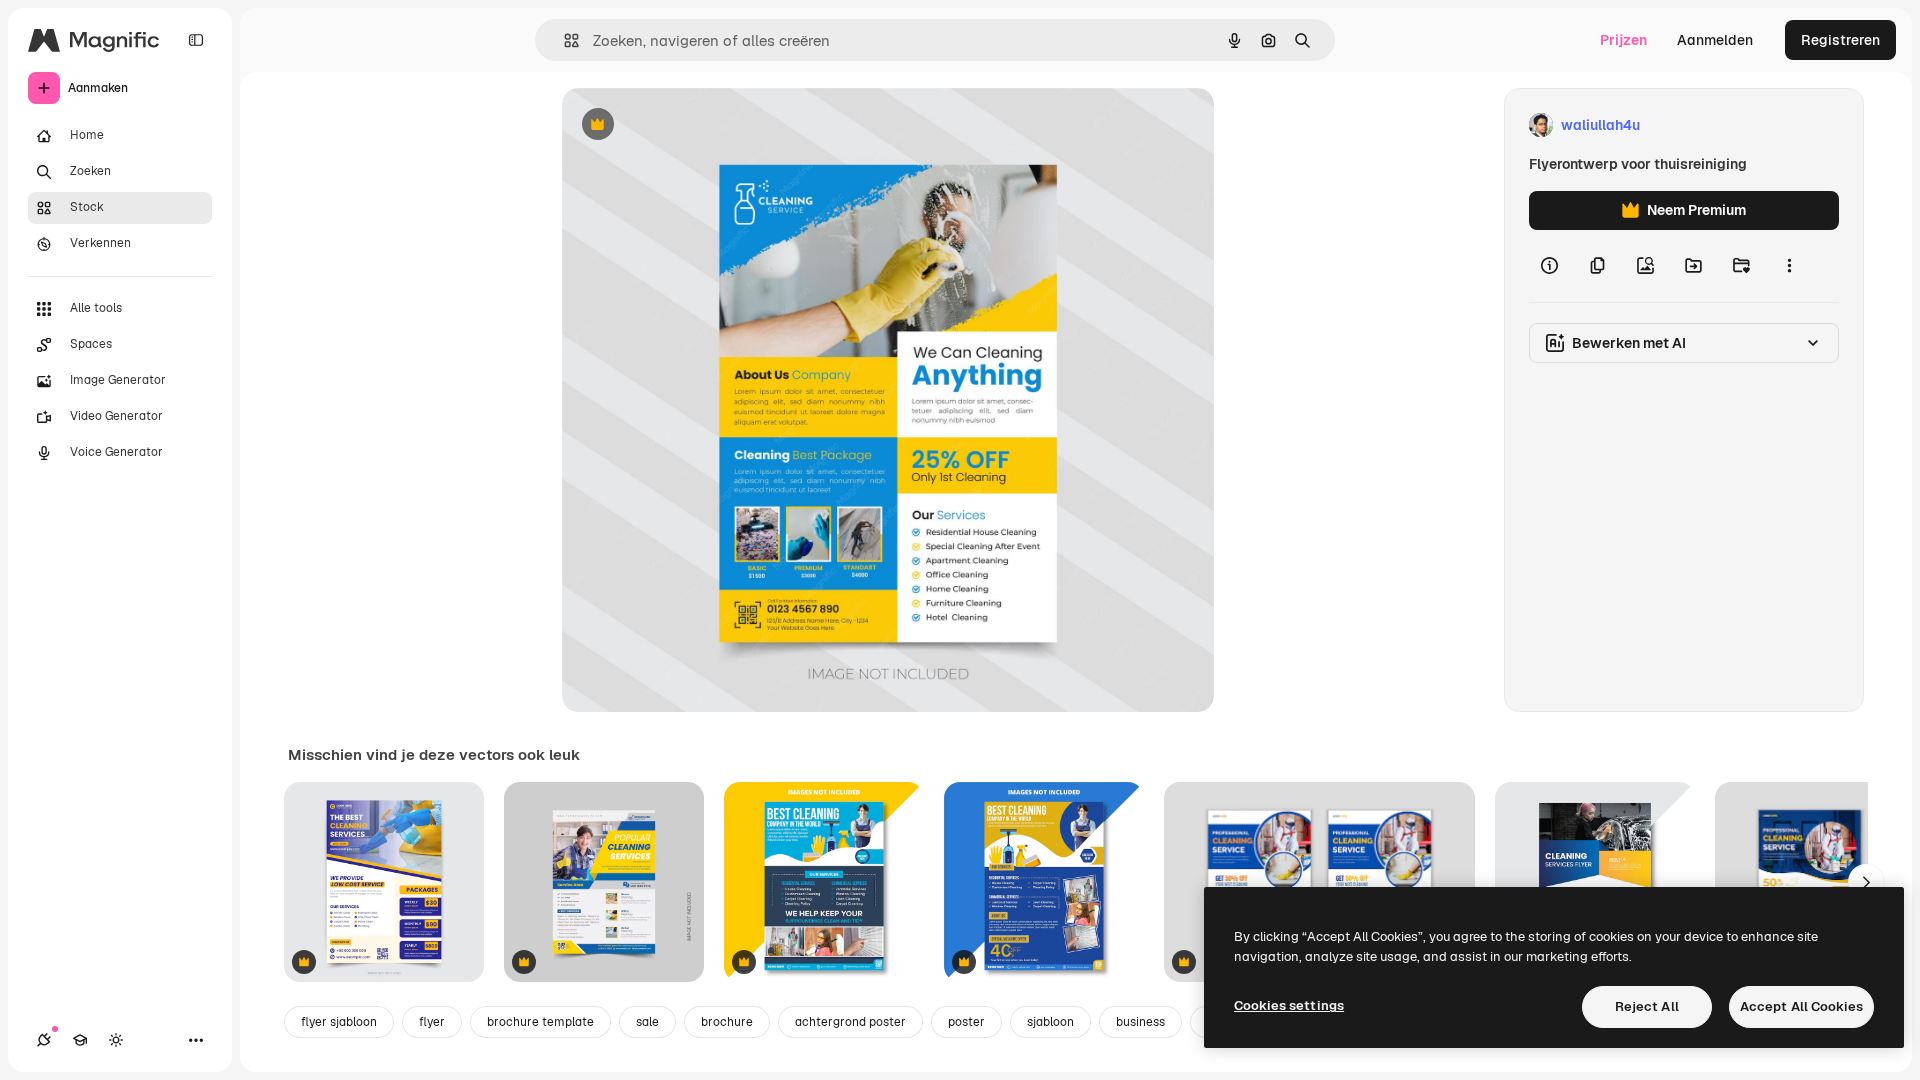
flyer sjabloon (339, 1022)
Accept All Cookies (1801, 1006)
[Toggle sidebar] (196, 40)
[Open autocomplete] (563, 40)
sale (647, 1022)
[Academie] (80, 1040)
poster (966, 1022)
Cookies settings (1289, 1005)
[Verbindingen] (44, 1040)
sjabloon (1050, 1022)
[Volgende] (1866, 882)
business (1140, 1022)
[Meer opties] (1789, 266)
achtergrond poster (850, 1022)
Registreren (1840, 40)
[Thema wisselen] (116, 1040)
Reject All (1647, 1006)
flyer (432, 1022)
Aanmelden (1715, 40)
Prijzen (1623, 40)
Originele (693, 125)
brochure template (540, 1022)
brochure (727, 1022)
